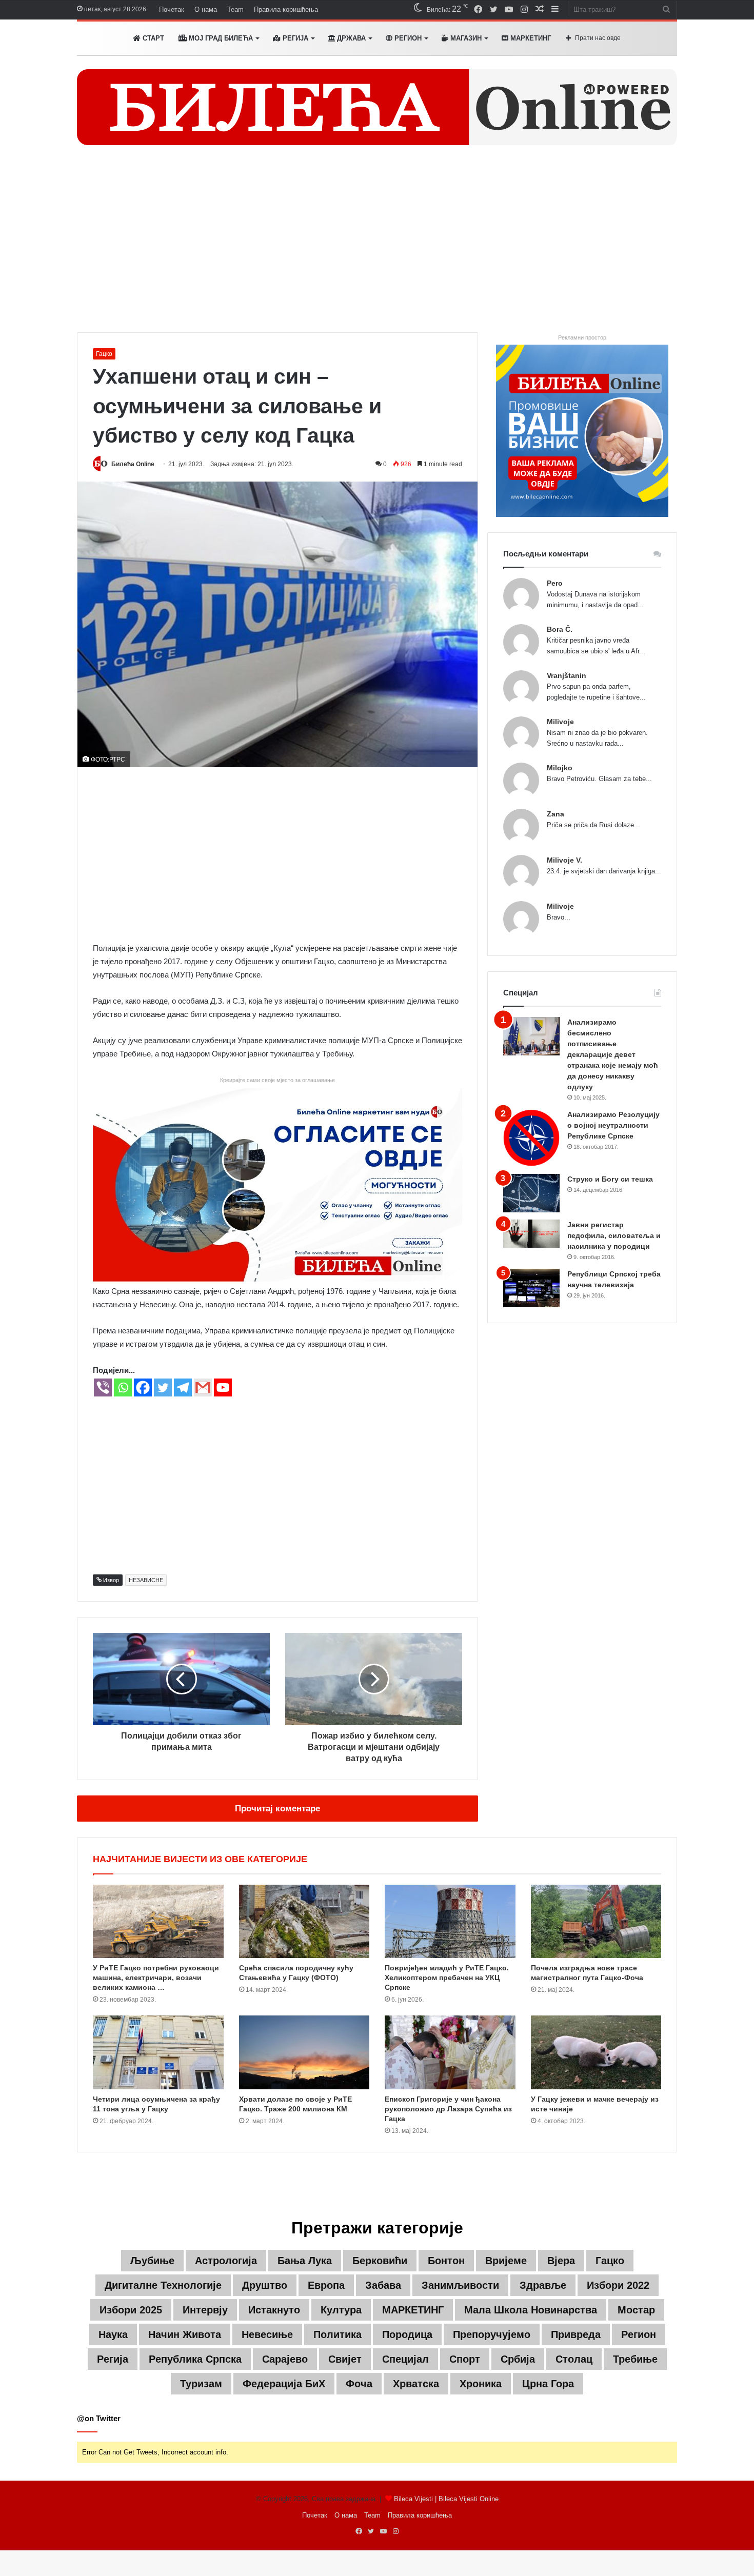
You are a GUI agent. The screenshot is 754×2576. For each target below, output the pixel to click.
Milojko (560, 768)
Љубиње (152, 2261)
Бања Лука (305, 2261)
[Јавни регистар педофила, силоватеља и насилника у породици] (531, 1234)
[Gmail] (203, 1387)
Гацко (104, 354)
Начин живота (185, 2334)
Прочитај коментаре (277, 1809)
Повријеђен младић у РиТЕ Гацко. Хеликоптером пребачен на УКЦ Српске (447, 1978)
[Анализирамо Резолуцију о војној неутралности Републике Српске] (531, 1138)
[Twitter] (163, 1387)
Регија (113, 2359)
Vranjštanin (567, 675)
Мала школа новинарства (531, 2310)
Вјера (561, 2261)
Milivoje (560, 722)
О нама (206, 9)
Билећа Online (133, 464)
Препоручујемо (492, 2334)
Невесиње (267, 2334)
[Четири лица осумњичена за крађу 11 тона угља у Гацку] (158, 2052)
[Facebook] (143, 1387)
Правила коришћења (286, 9)
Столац (574, 2359)
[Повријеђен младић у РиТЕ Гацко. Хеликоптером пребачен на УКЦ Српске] (450, 1922)
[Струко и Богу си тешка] (531, 1193)
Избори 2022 (618, 2285)
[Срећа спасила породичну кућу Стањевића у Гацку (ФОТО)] (304, 1922)
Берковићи (380, 2261)
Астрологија (226, 2261)
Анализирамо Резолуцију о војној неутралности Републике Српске (613, 1125)
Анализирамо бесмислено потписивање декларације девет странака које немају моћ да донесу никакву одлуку (613, 1054)
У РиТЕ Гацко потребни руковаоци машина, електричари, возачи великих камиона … (156, 1978)
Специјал (405, 2359)
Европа (326, 2285)
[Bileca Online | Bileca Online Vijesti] (377, 107)
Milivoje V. (564, 860)
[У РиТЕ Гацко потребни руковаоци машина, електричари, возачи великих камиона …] (158, 1922)
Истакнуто (274, 2310)
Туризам (201, 2384)
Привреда (576, 2334)
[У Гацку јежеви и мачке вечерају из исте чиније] (596, 2052)
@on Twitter (99, 2418)
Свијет (345, 2359)
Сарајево (285, 2359)
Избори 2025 (131, 2310)
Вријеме (506, 2261)
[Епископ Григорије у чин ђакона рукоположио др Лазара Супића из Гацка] (450, 2052)
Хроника (481, 2384)
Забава (383, 2285)
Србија (518, 2359)
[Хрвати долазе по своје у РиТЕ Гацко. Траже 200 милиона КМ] (304, 2052)
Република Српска (195, 2359)
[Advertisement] (377, 245)
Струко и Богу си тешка (610, 1179)
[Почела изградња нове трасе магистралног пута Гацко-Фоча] (596, 1922)
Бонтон (446, 2261)
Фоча (359, 2384)
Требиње (635, 2359)
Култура (341, 2310)
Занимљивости (460, 2285)
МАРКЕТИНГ (530, 38)
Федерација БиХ (284, 2384)
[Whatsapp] (123, 1387)
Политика (338, 2334)
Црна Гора (548, 2384)
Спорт (465, 2359)
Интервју (205, 2310)
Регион (407, 38)
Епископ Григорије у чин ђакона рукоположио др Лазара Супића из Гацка (448, 2109)
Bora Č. (560, 629)
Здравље (543, 2285)
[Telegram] (183, 1387)
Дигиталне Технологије (163, 2285)
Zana (555, 814)
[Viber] (103, 1387)
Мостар (636, 2310)
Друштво (265, 2285)
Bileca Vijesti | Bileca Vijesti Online (446, 2499)
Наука (113, 2334)
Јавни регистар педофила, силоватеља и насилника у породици (614, 1235)
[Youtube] (223, 1387)
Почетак (172, 9)
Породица (407, 2334)
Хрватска (416, 2384)
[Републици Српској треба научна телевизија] (531, 1288)
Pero (555, 583)
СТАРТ (152, 38)
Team (235, 9)
